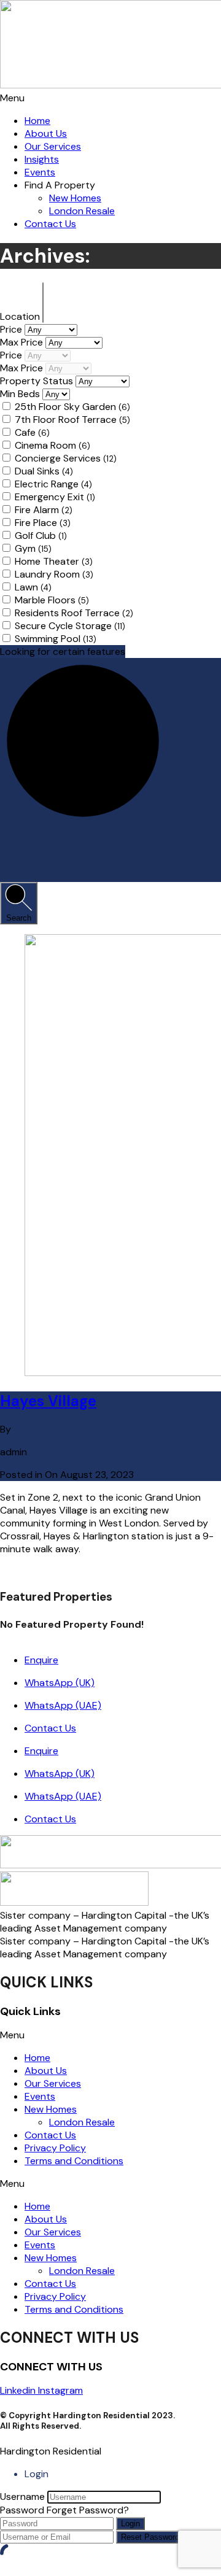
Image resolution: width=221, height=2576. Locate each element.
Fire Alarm (44, 510)
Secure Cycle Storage (70, 626)
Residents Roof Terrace (74, 613)
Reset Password (150, 2537)
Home (37, 121)
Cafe (32, 432)
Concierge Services (66, 458)
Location (21, 316)
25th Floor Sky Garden (72, 407)
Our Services (53, 146)
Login (130, 2524)
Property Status (38, 381)
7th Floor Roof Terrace (72, 420)
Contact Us (50, 224)
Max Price (23, 342)
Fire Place (43, 523)
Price (12, 329)
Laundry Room (54, 574)
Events (40, 172)
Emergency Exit (55, 497)
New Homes (75, 198)
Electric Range (53, 484)
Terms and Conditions (74, 2161)
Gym (33, 548)
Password (22, 2510)
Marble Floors (52, 600)
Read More (24, 1572)
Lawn (33, 587)
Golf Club (41, 536)
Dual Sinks (44, 471)
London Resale (82, 211)
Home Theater (54, 561)
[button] (110, 98)
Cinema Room (52, 445)
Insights (42, 159)
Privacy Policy (55, 2148)
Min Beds (21, 394)
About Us (46, 133)
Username (22, 2497)
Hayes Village (48, 1401)
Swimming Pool (56, 639)
